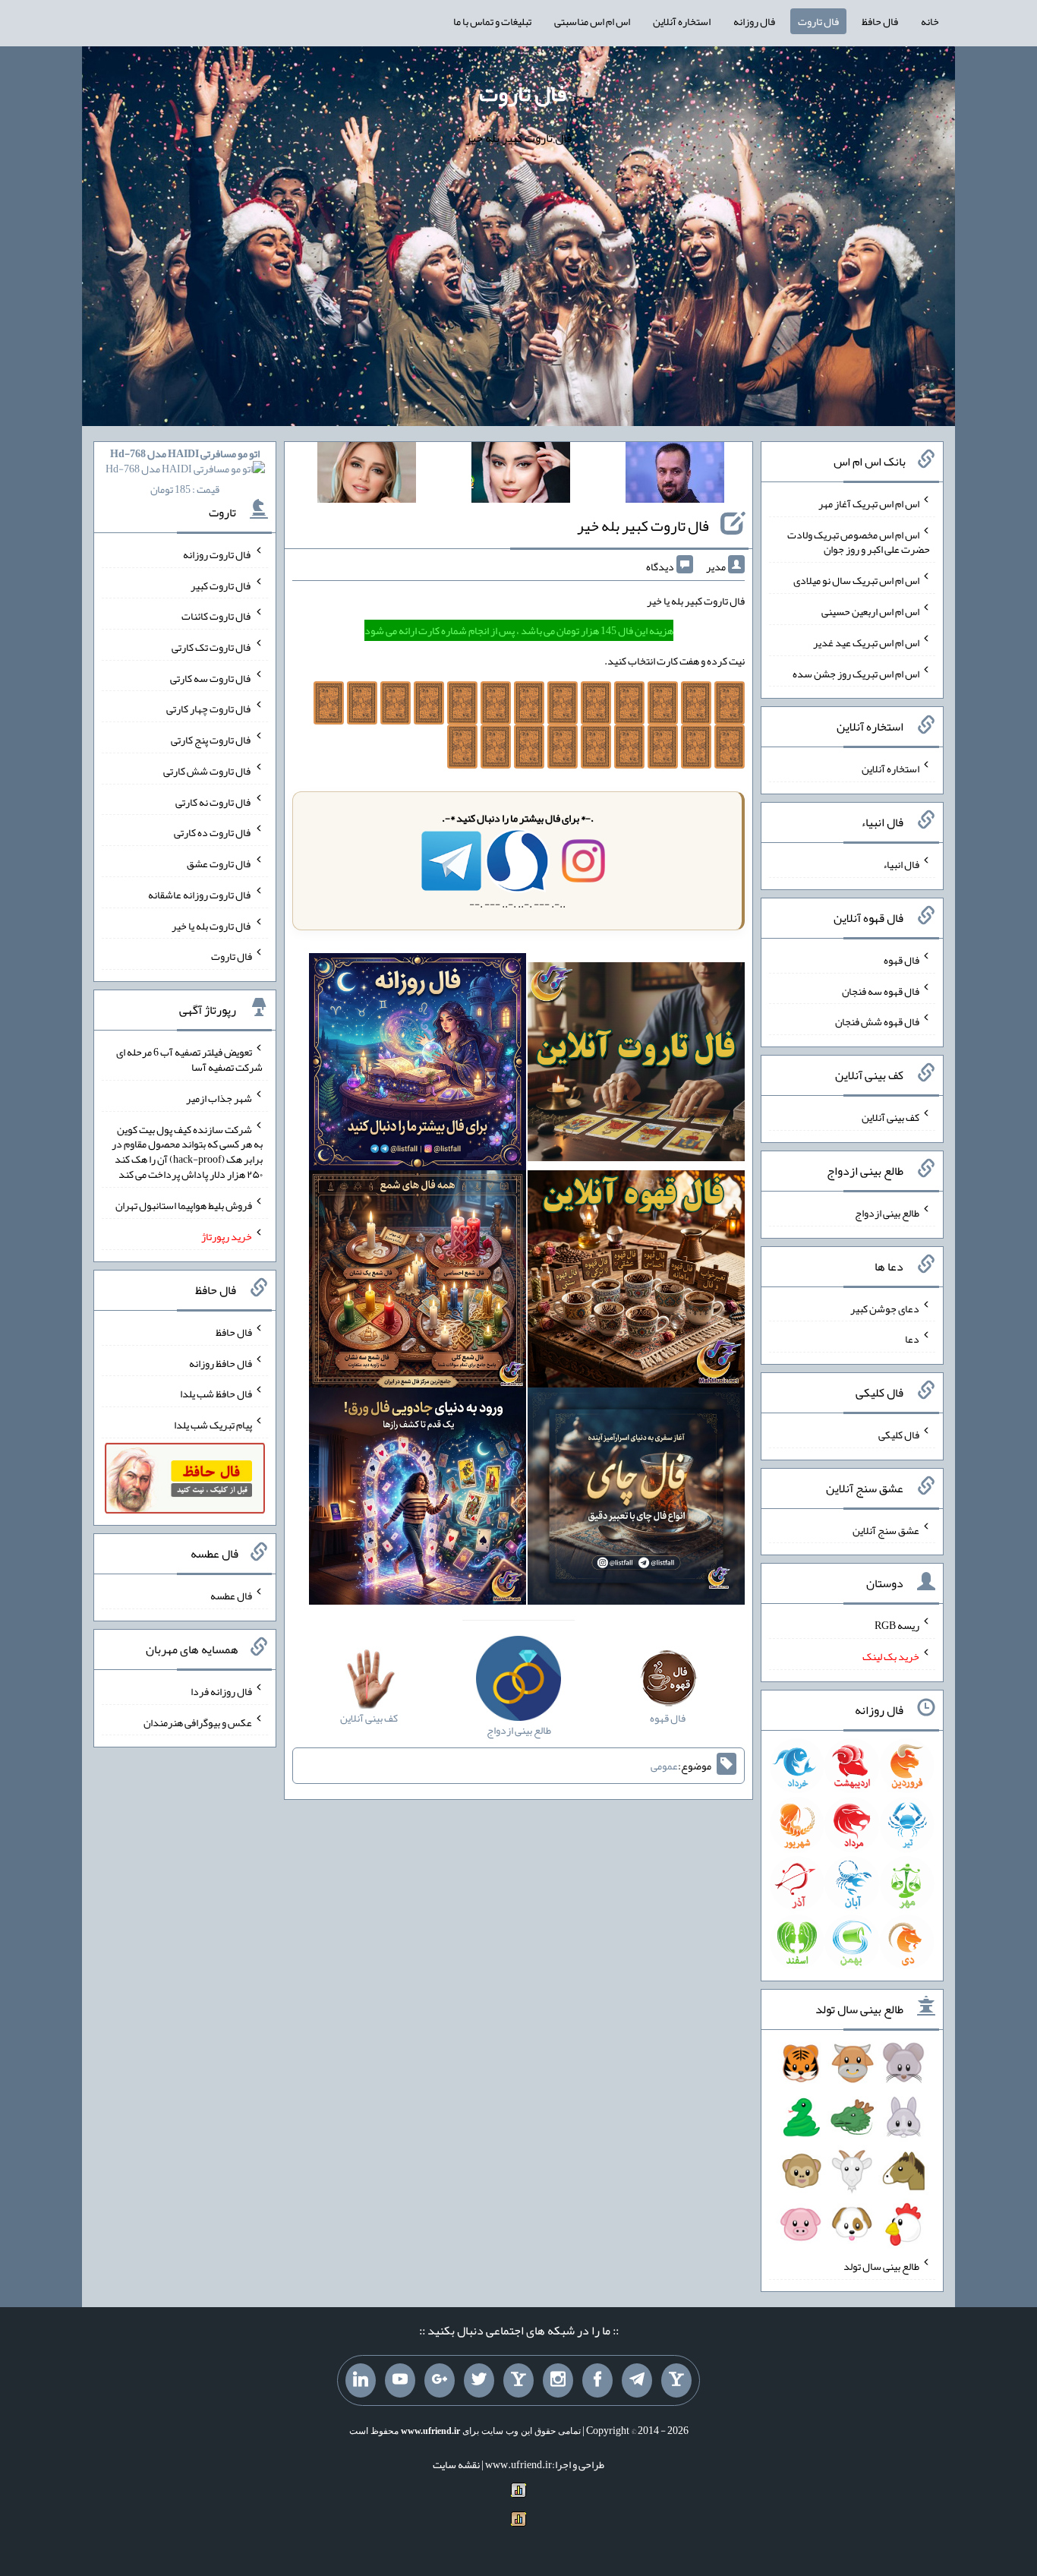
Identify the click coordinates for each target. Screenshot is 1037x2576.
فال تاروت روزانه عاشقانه (200, 895)
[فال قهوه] (636, 1282)
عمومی (664, 1766)
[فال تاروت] (636, 1065)
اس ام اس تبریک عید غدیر (866, 642)
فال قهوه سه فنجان (881, 990)
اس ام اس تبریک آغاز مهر (869, 504)
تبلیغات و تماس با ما (492, 21)
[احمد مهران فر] (675, 475)
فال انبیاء (901, 864)
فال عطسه (231, 1596)
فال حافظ (880, 21)
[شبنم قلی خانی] (367, 475)
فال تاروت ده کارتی (213, 832)
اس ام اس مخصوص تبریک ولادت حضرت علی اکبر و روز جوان (859, 541)
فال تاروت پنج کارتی (211, 740)
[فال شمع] (418, 1282)
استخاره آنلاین (682, 21)
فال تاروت (818, 21)
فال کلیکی (899, 1435)
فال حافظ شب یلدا (216, 1394)
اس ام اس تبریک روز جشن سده (856, 673)
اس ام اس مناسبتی (592, 21)
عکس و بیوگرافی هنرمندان (198, 1722)
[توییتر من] (479, 2381)
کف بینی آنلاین (890, 1117)
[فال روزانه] (418, 1065)
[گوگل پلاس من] (440, 2381)
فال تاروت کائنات (217, 616)
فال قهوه (901, 960)
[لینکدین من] (361, 2381)
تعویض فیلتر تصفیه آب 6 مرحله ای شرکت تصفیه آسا (189, 1059)
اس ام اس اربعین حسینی (870, 611)
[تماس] (518, 2381)
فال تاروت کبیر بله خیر (643, 526)
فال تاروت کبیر (221, 585)
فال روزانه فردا (221, 1691)
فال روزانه (754, 21)
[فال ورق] (418, 1499)
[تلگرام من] (637, 2381)
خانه (930, 21)
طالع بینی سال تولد (881, 2266)
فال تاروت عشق (219, 863)
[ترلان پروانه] (521, 475)
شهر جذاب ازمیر (219, 1098)
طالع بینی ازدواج (887, 1213)
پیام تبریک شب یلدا (213, 1425)
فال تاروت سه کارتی (211, 677)
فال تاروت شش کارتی (208, 771)
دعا (912, 1339)
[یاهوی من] (676, 2381)
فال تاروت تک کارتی (212, 647)
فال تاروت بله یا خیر (212, 925)
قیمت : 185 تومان (185, 471)
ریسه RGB (897, 1625)
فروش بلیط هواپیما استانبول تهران (184, 1205)
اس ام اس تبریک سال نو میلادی (856, 580)
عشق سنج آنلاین (886, 1529)
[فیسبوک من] (597, 2381)
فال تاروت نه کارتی (214, 801)
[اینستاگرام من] (558, 2381)
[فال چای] (636, 1499)
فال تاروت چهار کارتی (209, 709)
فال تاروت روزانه (217, 554)
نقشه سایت (456, 2464)
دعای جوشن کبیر (885, 1308)
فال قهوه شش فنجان (877, 1021)
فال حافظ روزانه (221, 1362)
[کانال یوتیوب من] (400, 2381)
